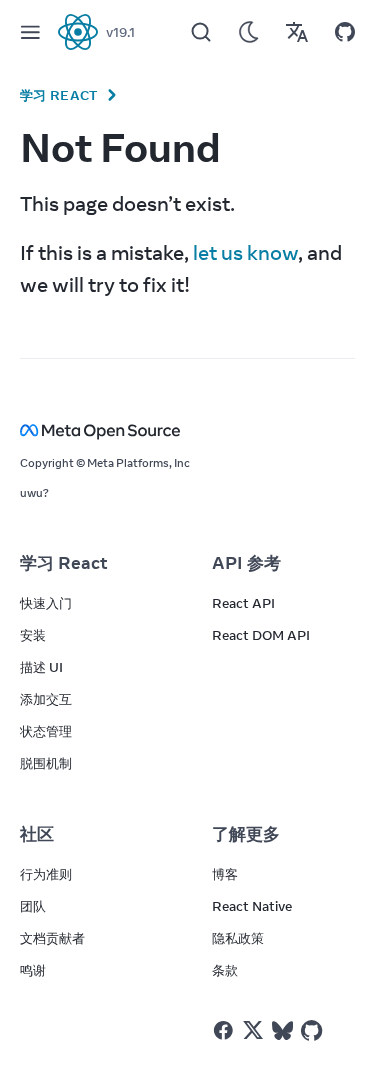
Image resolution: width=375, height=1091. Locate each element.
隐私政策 (238, 938)
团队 (33, 906)
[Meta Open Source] (187, 430)
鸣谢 (33, 970)
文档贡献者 (52, 938)
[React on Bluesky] (282, 1030)
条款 (225, 970)
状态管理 (46, 731)
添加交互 (46, 699)
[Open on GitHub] (345, 32)
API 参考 (246, 563)
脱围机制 (46, 763)
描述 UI (41, 667)
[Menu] (30, 32)
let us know (245, 252)
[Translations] (297, 32)
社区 (37, 834)
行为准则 (46, 874)
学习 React (59, 95)
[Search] (201, 32)
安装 (33, 635)
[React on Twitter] (253, 1030)
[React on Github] (314, 1031)
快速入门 (46, 603)
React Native (252, 906)
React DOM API (261, 635)
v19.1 (120, 32)
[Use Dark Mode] (249, 32)
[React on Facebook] (223, 1030)
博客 (225, 874)
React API (243, 603)
